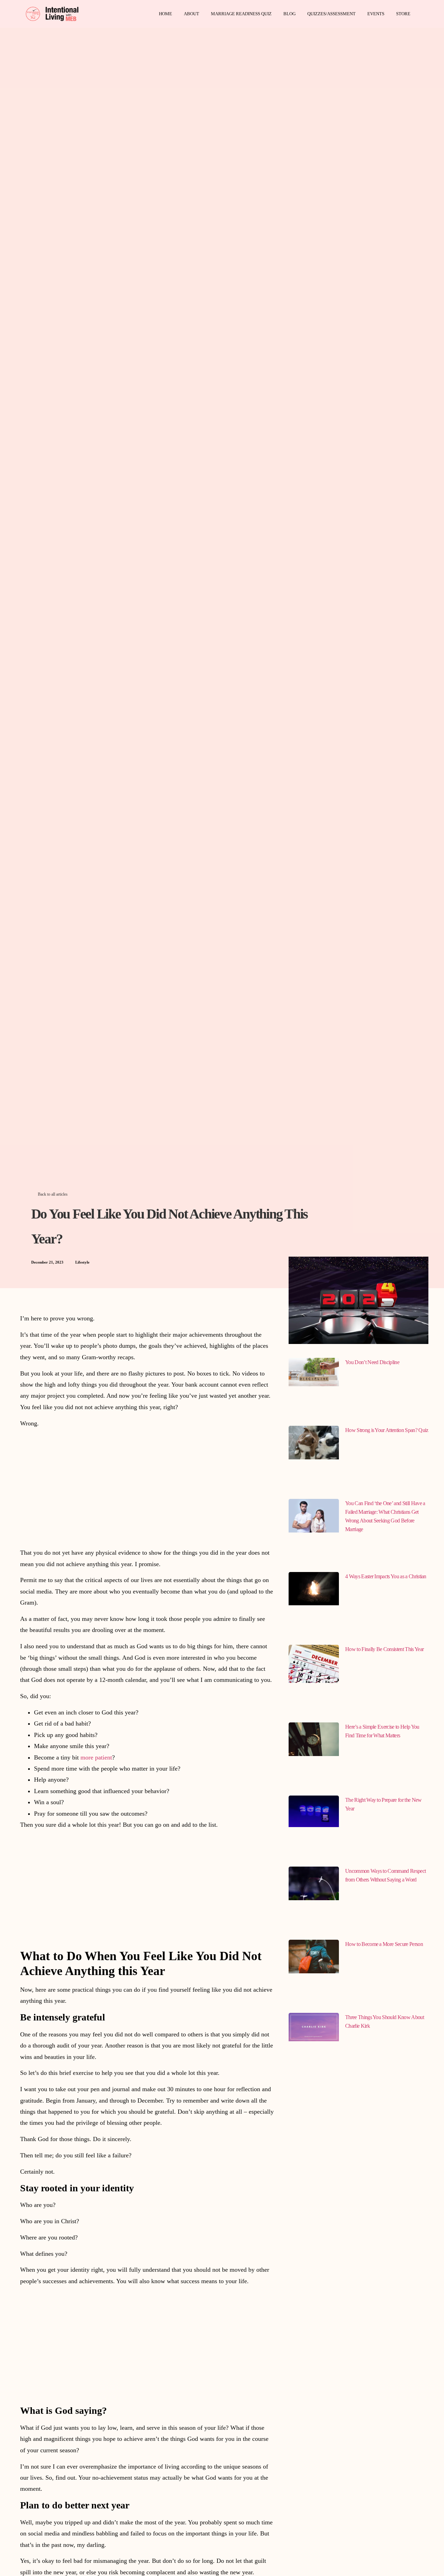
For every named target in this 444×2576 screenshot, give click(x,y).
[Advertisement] (147, 1482)
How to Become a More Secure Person (384, 1944)
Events (376, 14)
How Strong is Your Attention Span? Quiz (387, 1430)
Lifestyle (82, 1262)
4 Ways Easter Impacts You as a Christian (386, 1576)
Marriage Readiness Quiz (241, 14)
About (191, 14)
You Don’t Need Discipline (372, 1362)
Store (403, 14)
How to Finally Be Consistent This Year (384, 1649)
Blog (289, 14)
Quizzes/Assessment (331, 14)
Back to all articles (53, 1194)
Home (165, 14)
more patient (96, 1757)
